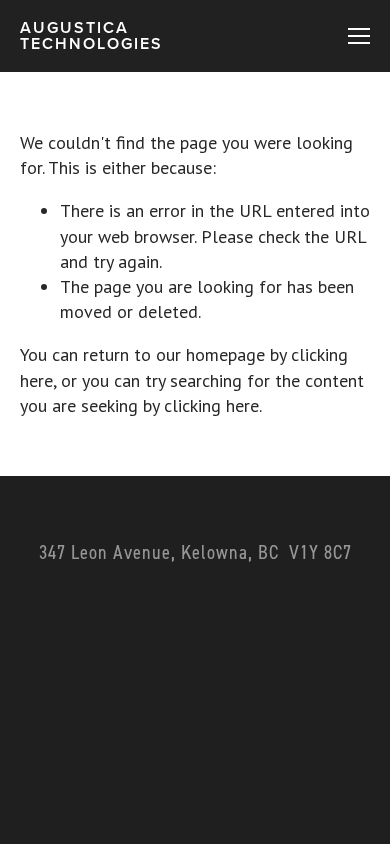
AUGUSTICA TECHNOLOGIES (91, 35)
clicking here (211, 405)
